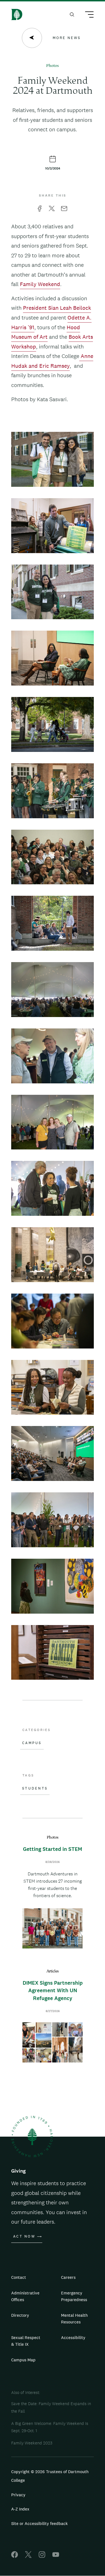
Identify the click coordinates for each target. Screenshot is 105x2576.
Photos (53, 66)
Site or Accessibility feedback (39, 2523)
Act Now (24, 2236)
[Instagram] (42, 2556)
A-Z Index (20, 2509)
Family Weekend (40, 284)
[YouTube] (56, 2556)
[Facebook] (15, 2556)
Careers (68, 2277)
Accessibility (73, 2337)
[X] (28, 2556)
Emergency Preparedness (74, 2296)
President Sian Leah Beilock (57, 308)
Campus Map (23, 2360)
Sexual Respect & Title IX (26, 2341)
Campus (32, 1743)
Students (35, 1788)
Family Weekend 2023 (32, 2443)
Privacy (18, 2495)
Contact (19, 2277)
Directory (20, 2315)
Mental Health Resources (74, 2319)
